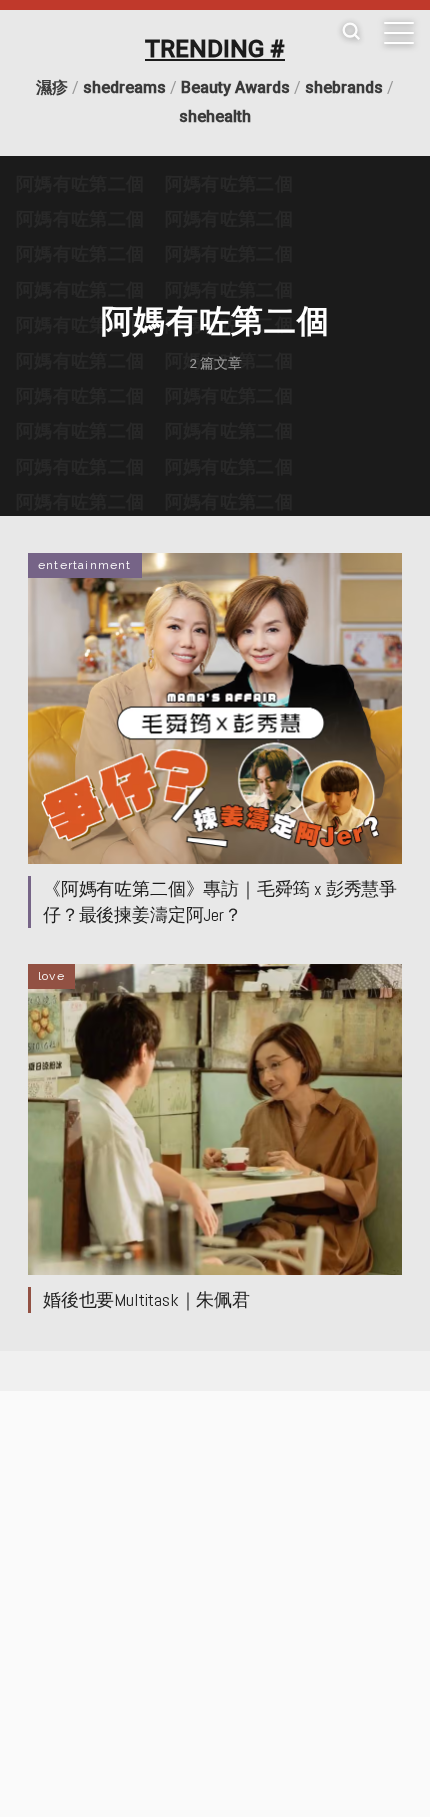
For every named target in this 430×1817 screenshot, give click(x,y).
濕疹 (52, 87)
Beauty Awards (235, 87)
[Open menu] (399, 33)
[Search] (351, 32)
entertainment (85, 565)
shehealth (215, 116)
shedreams (124, 87)
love (51, 976)
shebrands (344, 87)
